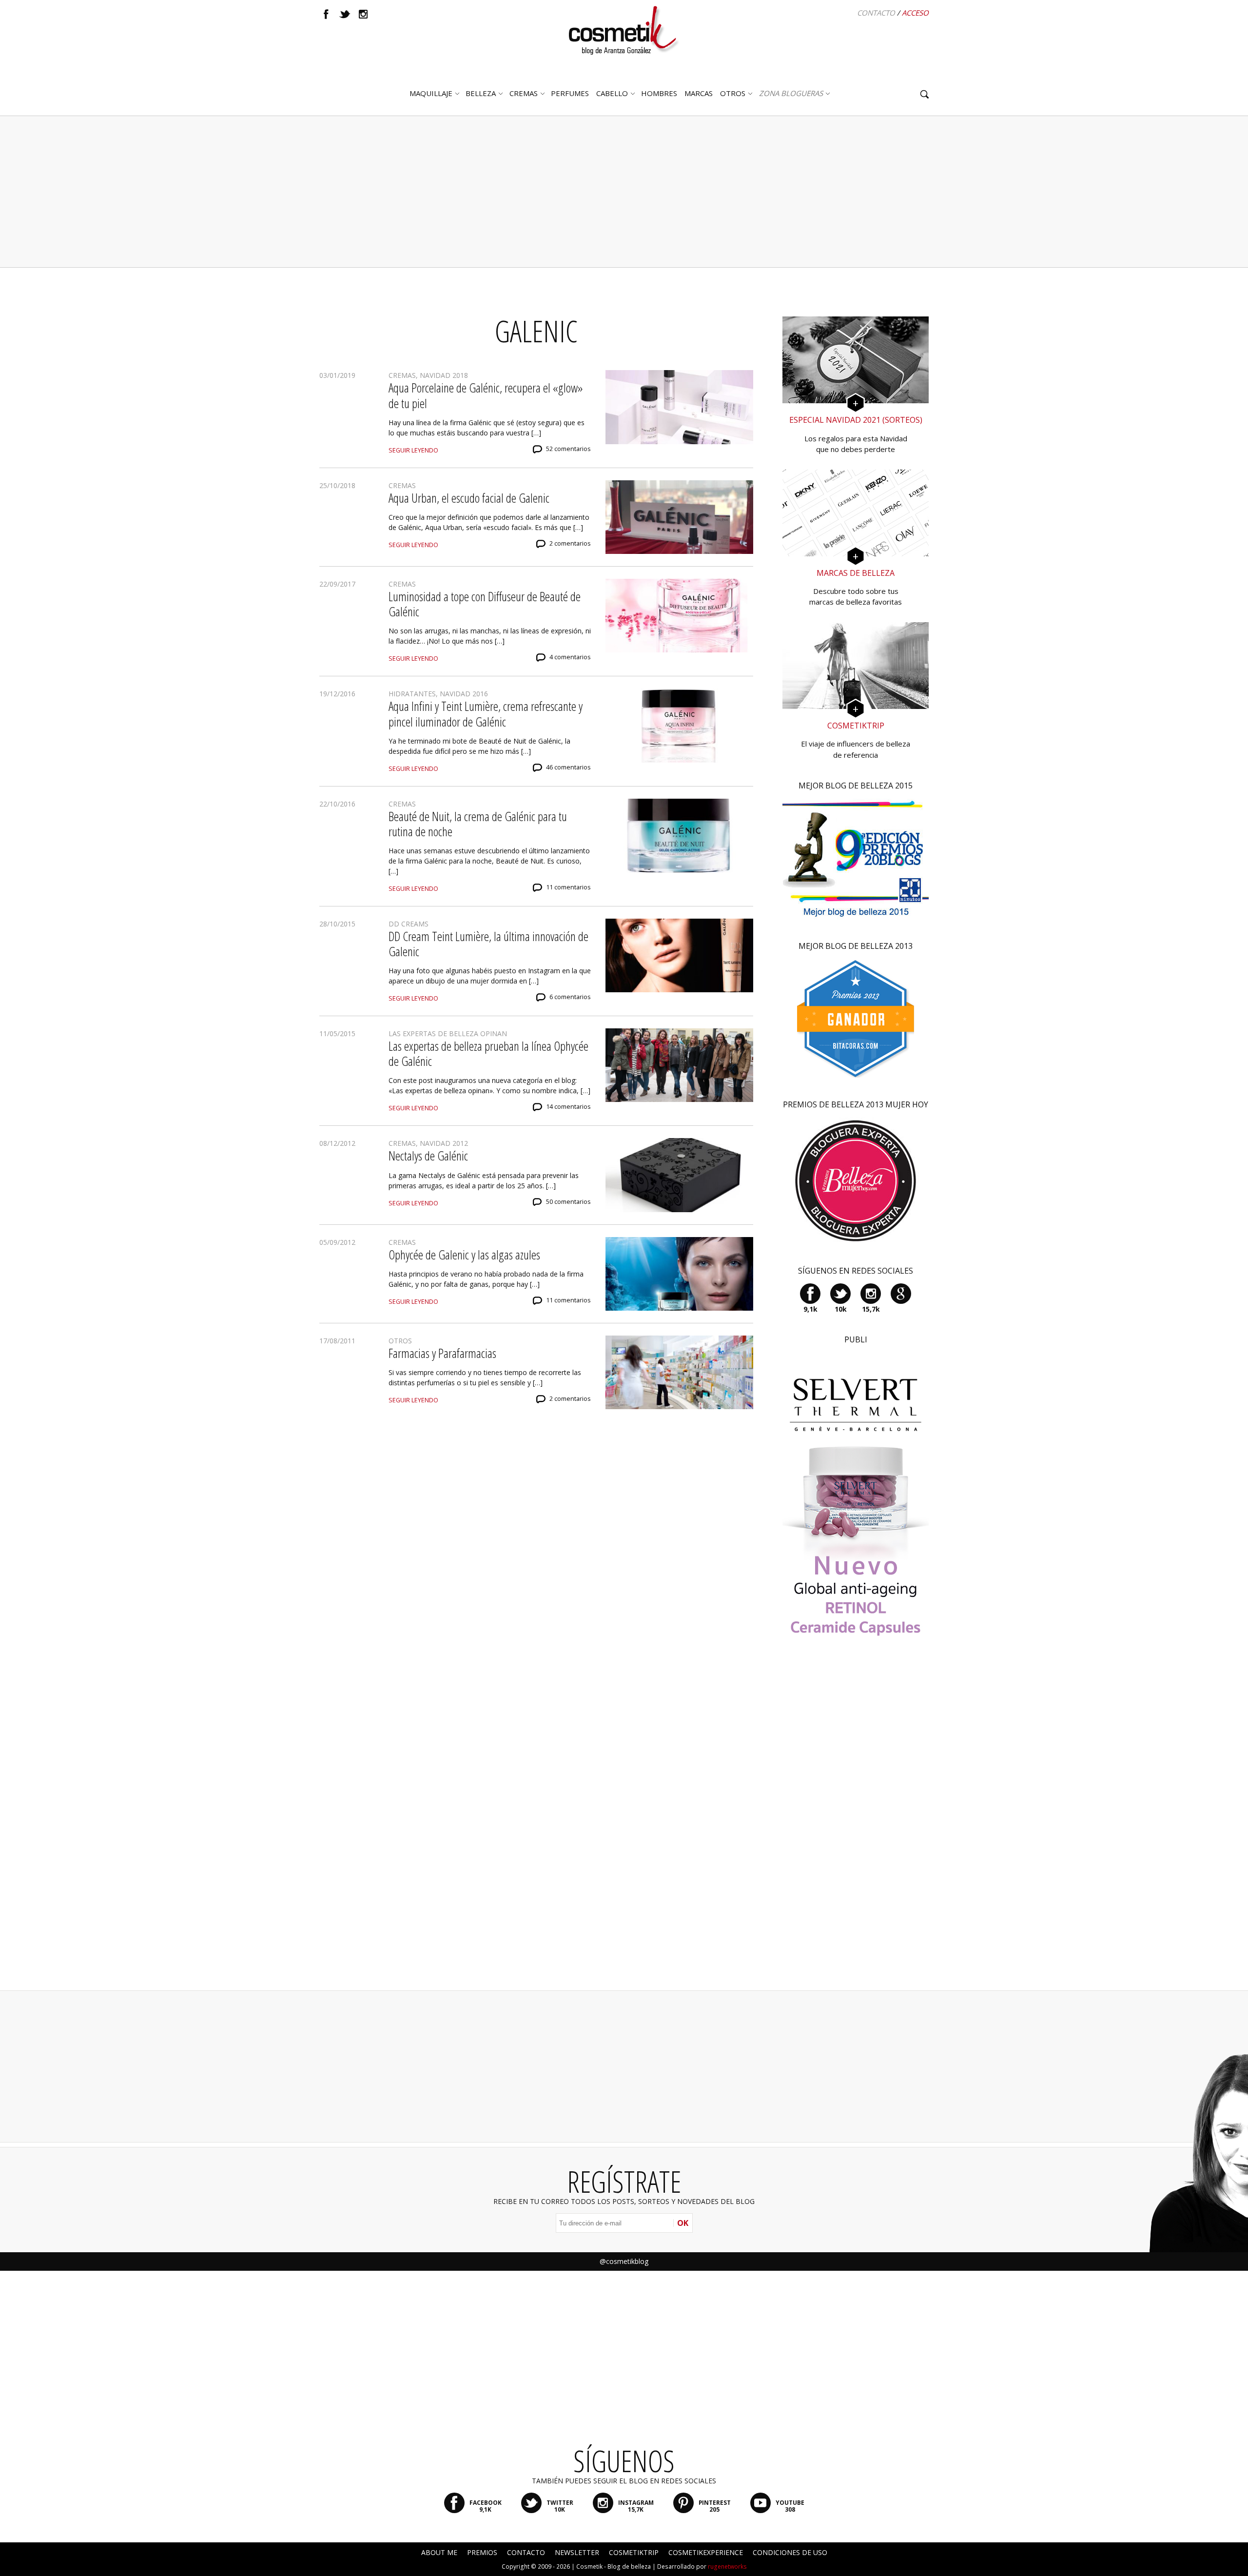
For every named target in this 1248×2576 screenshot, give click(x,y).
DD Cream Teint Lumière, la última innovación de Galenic (488, 944)
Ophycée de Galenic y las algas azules (464, 1255)
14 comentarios (568, 1107)
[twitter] (345, 14)
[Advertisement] (624, 192)
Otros (733, 93)
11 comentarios (568, 887)
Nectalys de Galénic (428, 1156)
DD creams (409, 924)
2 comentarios (570, 543)
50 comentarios (568, 1202)
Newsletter (577, 2552)
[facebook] (326, 14)
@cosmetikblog (624, 2261)
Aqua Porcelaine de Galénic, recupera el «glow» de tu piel (486, 395)
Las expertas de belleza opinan (448, 1033)
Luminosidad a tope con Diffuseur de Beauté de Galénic (485, 604)
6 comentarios (570, 997)
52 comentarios (568, 449)
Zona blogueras (791, 93)
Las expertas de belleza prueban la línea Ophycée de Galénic (488, 1053)
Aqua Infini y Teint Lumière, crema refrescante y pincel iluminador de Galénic (486, 714)
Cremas (524, 93)
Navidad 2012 (444, 1143)
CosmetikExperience (706, 2552)
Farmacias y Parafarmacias (442, 1353)
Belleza (481, 93)
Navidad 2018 (444, 375)
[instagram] (363, 14)
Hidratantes (412, 694)
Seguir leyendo (413, 450)
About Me (439, 2552)
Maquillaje (431, 93)
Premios (482, 2552)
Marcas (699, 93)
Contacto (876, 13)
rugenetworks (727, 2566)
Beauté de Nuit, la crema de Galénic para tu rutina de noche (478, 824)
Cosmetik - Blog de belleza (614, 2566)
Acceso (915, 13)
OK (683, 2223)
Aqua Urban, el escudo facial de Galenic (469, 498)
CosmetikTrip (634, 2552)
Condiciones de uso (790, 2552)
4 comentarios (570, 657)
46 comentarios (568, 767)
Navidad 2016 (464, 694)
